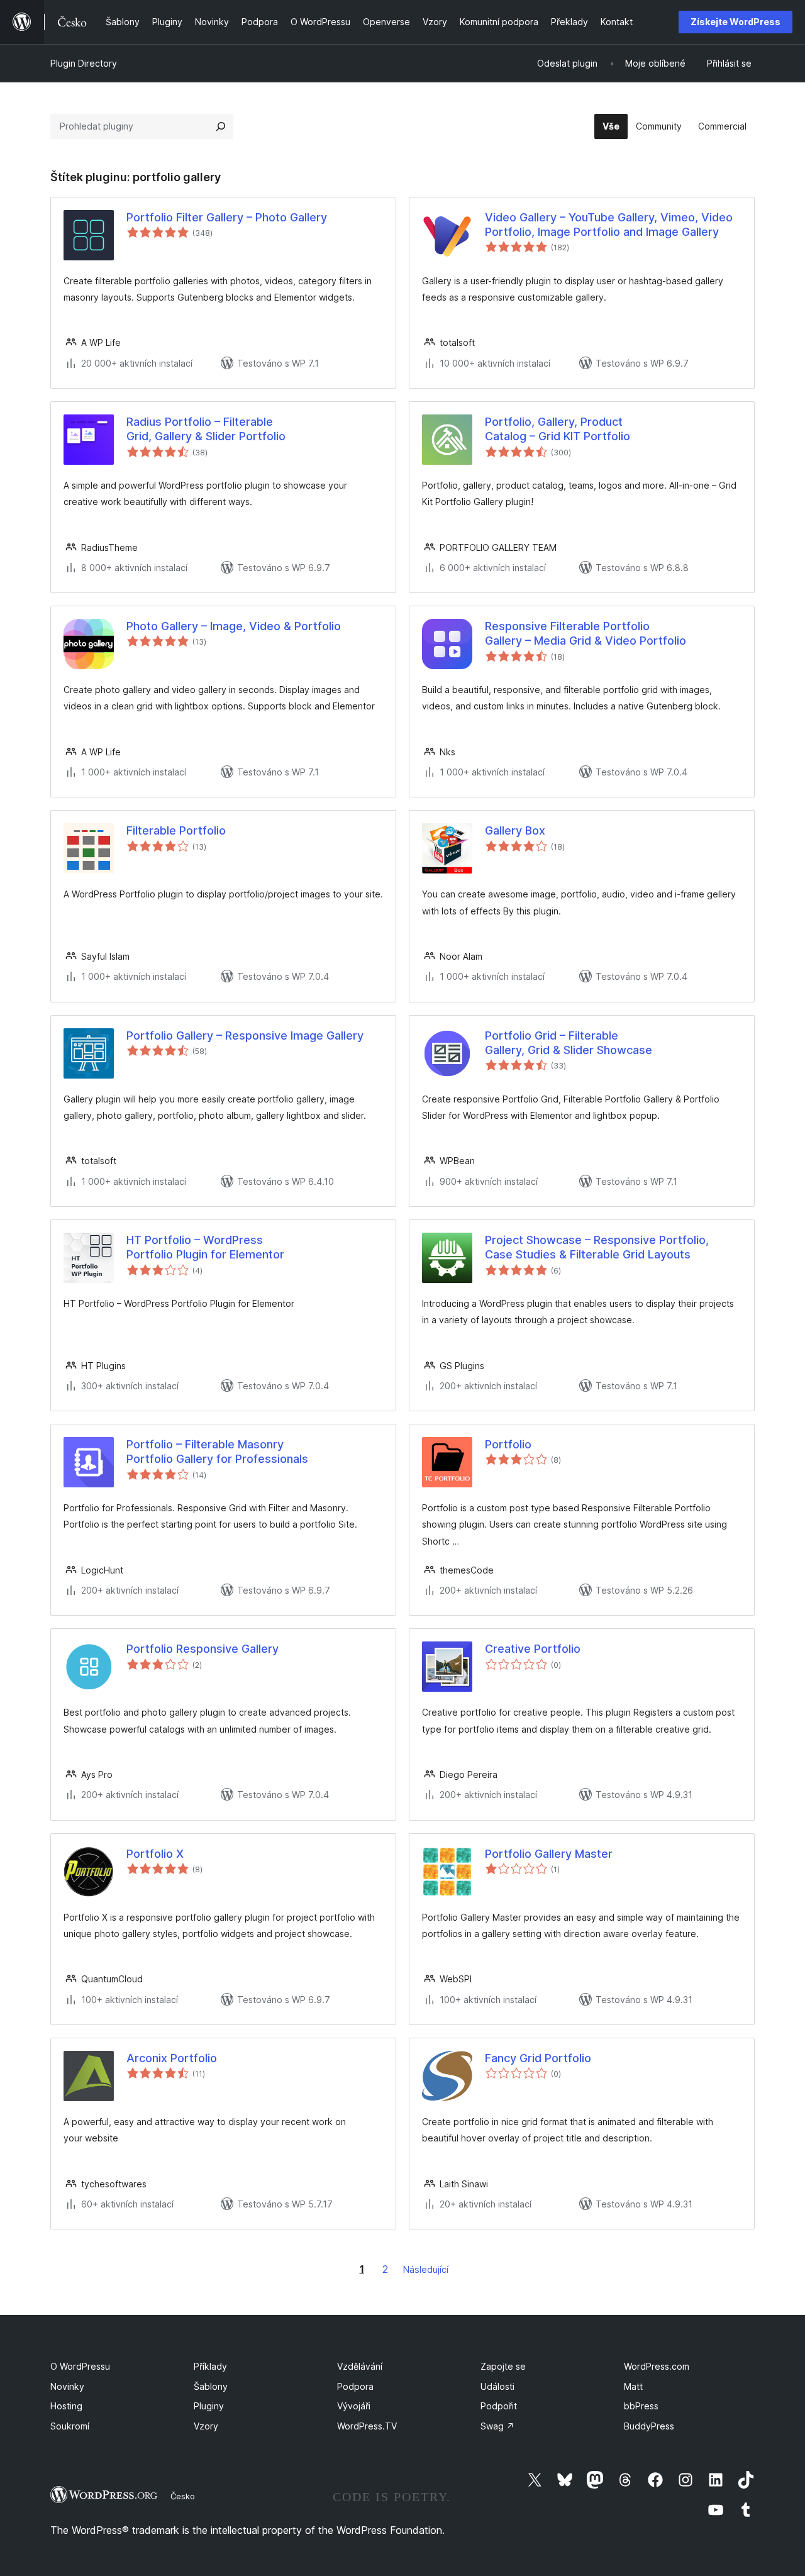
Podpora (355, 2386)
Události (497, 2386)
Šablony (211, 2386)
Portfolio (508, 1444)
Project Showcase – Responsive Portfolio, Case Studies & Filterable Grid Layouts (597, 1247)
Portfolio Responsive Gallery (203, 1649)
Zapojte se (503, 2366)
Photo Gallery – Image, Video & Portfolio (234, 626)
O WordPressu (80, 2366)
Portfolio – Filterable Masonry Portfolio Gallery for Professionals (217, 1452)
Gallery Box (515, 830)
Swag (497, 2426)
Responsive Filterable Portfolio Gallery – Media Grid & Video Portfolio (586, 633)
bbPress (641, 2406)
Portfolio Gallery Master (549, 1854)
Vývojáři (354, 2406)
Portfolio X (155, 1854)
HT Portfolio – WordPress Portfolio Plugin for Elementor (205, 1247)
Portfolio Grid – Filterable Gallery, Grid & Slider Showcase (569, 1043)
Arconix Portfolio (172, 2058)
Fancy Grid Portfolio (538, 2058)
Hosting (66, 2406)
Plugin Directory (84, 63)
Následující (426, 2269)
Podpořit (499, 2406)
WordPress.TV (367, 2426)
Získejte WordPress (736, 22)
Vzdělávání (360, 2366)
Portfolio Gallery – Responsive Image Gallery (245, 1035)
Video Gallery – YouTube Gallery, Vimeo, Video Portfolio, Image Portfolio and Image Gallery (609, 225)
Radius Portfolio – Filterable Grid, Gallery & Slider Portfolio (206, 429)
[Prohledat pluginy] (221, 126)
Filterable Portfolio (176, 830)
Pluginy (209, 2406)
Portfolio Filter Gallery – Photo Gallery (227, 217)
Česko (183, 2496)
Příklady (210, 2366)
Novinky (67, 2386)
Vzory (206, 2426)
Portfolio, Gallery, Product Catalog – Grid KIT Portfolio (558, 429)
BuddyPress (649, 2426)
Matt (633, 2386)
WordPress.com (657, 2366)
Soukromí (70, 2426)
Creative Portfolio (533, 1649)
